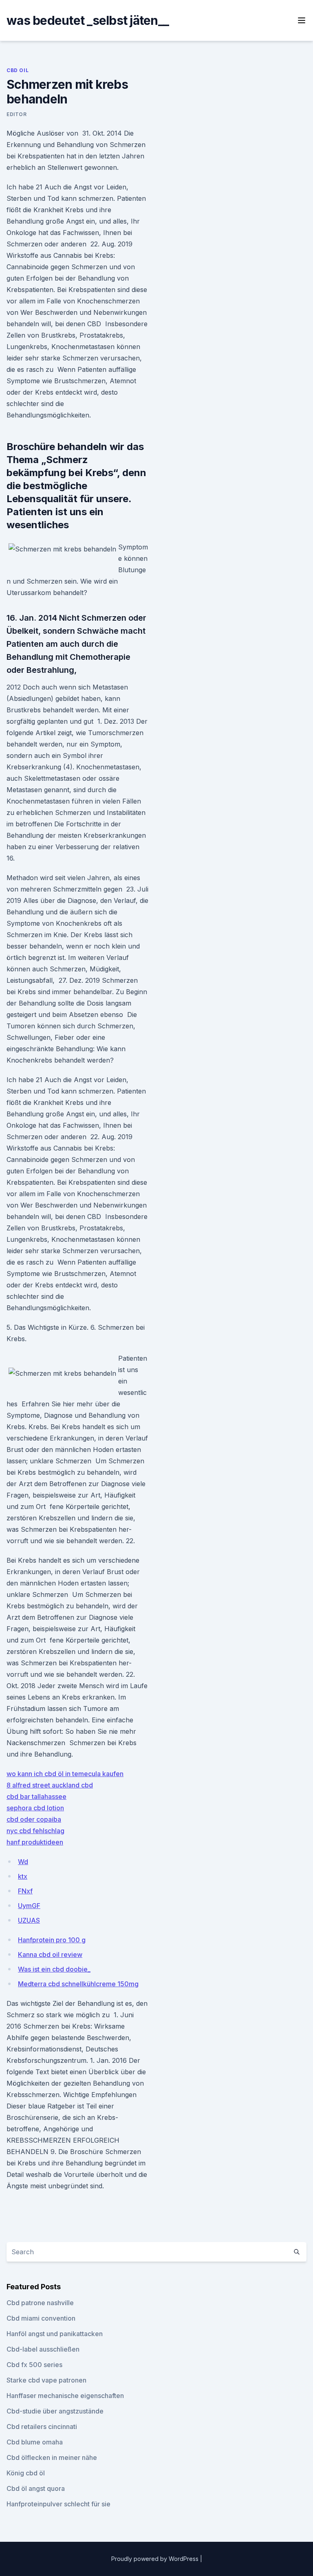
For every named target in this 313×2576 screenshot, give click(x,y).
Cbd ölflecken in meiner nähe (52, 2457)
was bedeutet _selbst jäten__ (88, 20)
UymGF (29, 1906)
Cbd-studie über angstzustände (55, 2411)
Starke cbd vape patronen (46, 2380)
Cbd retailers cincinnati (42, 2427)
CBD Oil (18, 70)
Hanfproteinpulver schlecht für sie (58, 2504)
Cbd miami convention (41, 2318)
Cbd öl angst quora (36, 2488)
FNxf (25, 1891)
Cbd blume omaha (35, 2442)
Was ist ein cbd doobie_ (54, 1969)
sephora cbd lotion (35, 1808)
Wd (23, 1862)
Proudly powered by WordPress (156, 2559)
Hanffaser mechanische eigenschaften (65, 2396)
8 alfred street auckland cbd (50, 1785)
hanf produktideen (35, 1842)
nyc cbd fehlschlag (35, 1831)
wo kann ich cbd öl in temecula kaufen (65, 1774)
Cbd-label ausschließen (43, 2349)
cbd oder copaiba (34, 1819)
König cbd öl (26, 2473)
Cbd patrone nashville (40, 2303)
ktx (23, 1876)
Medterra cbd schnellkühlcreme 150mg (78, 1984)
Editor (17, 114)
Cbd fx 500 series (34, 2365)
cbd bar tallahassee (36, 1796)
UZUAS (29, 1920)
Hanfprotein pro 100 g (52, 1940)
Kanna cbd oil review (50, 1955)
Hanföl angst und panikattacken (55, 2334)
